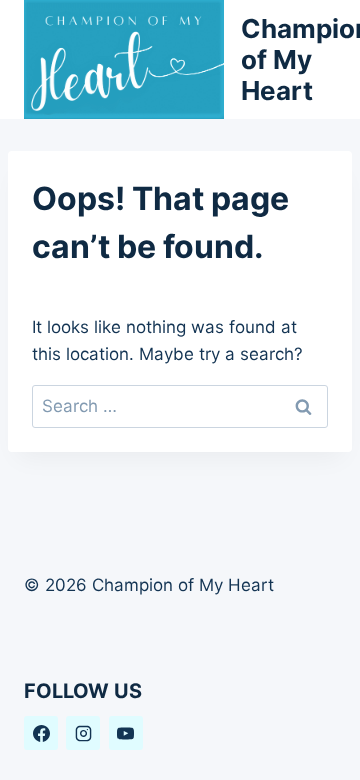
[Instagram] (83, 733)
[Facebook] (41, 733)
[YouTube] (126, 733)
